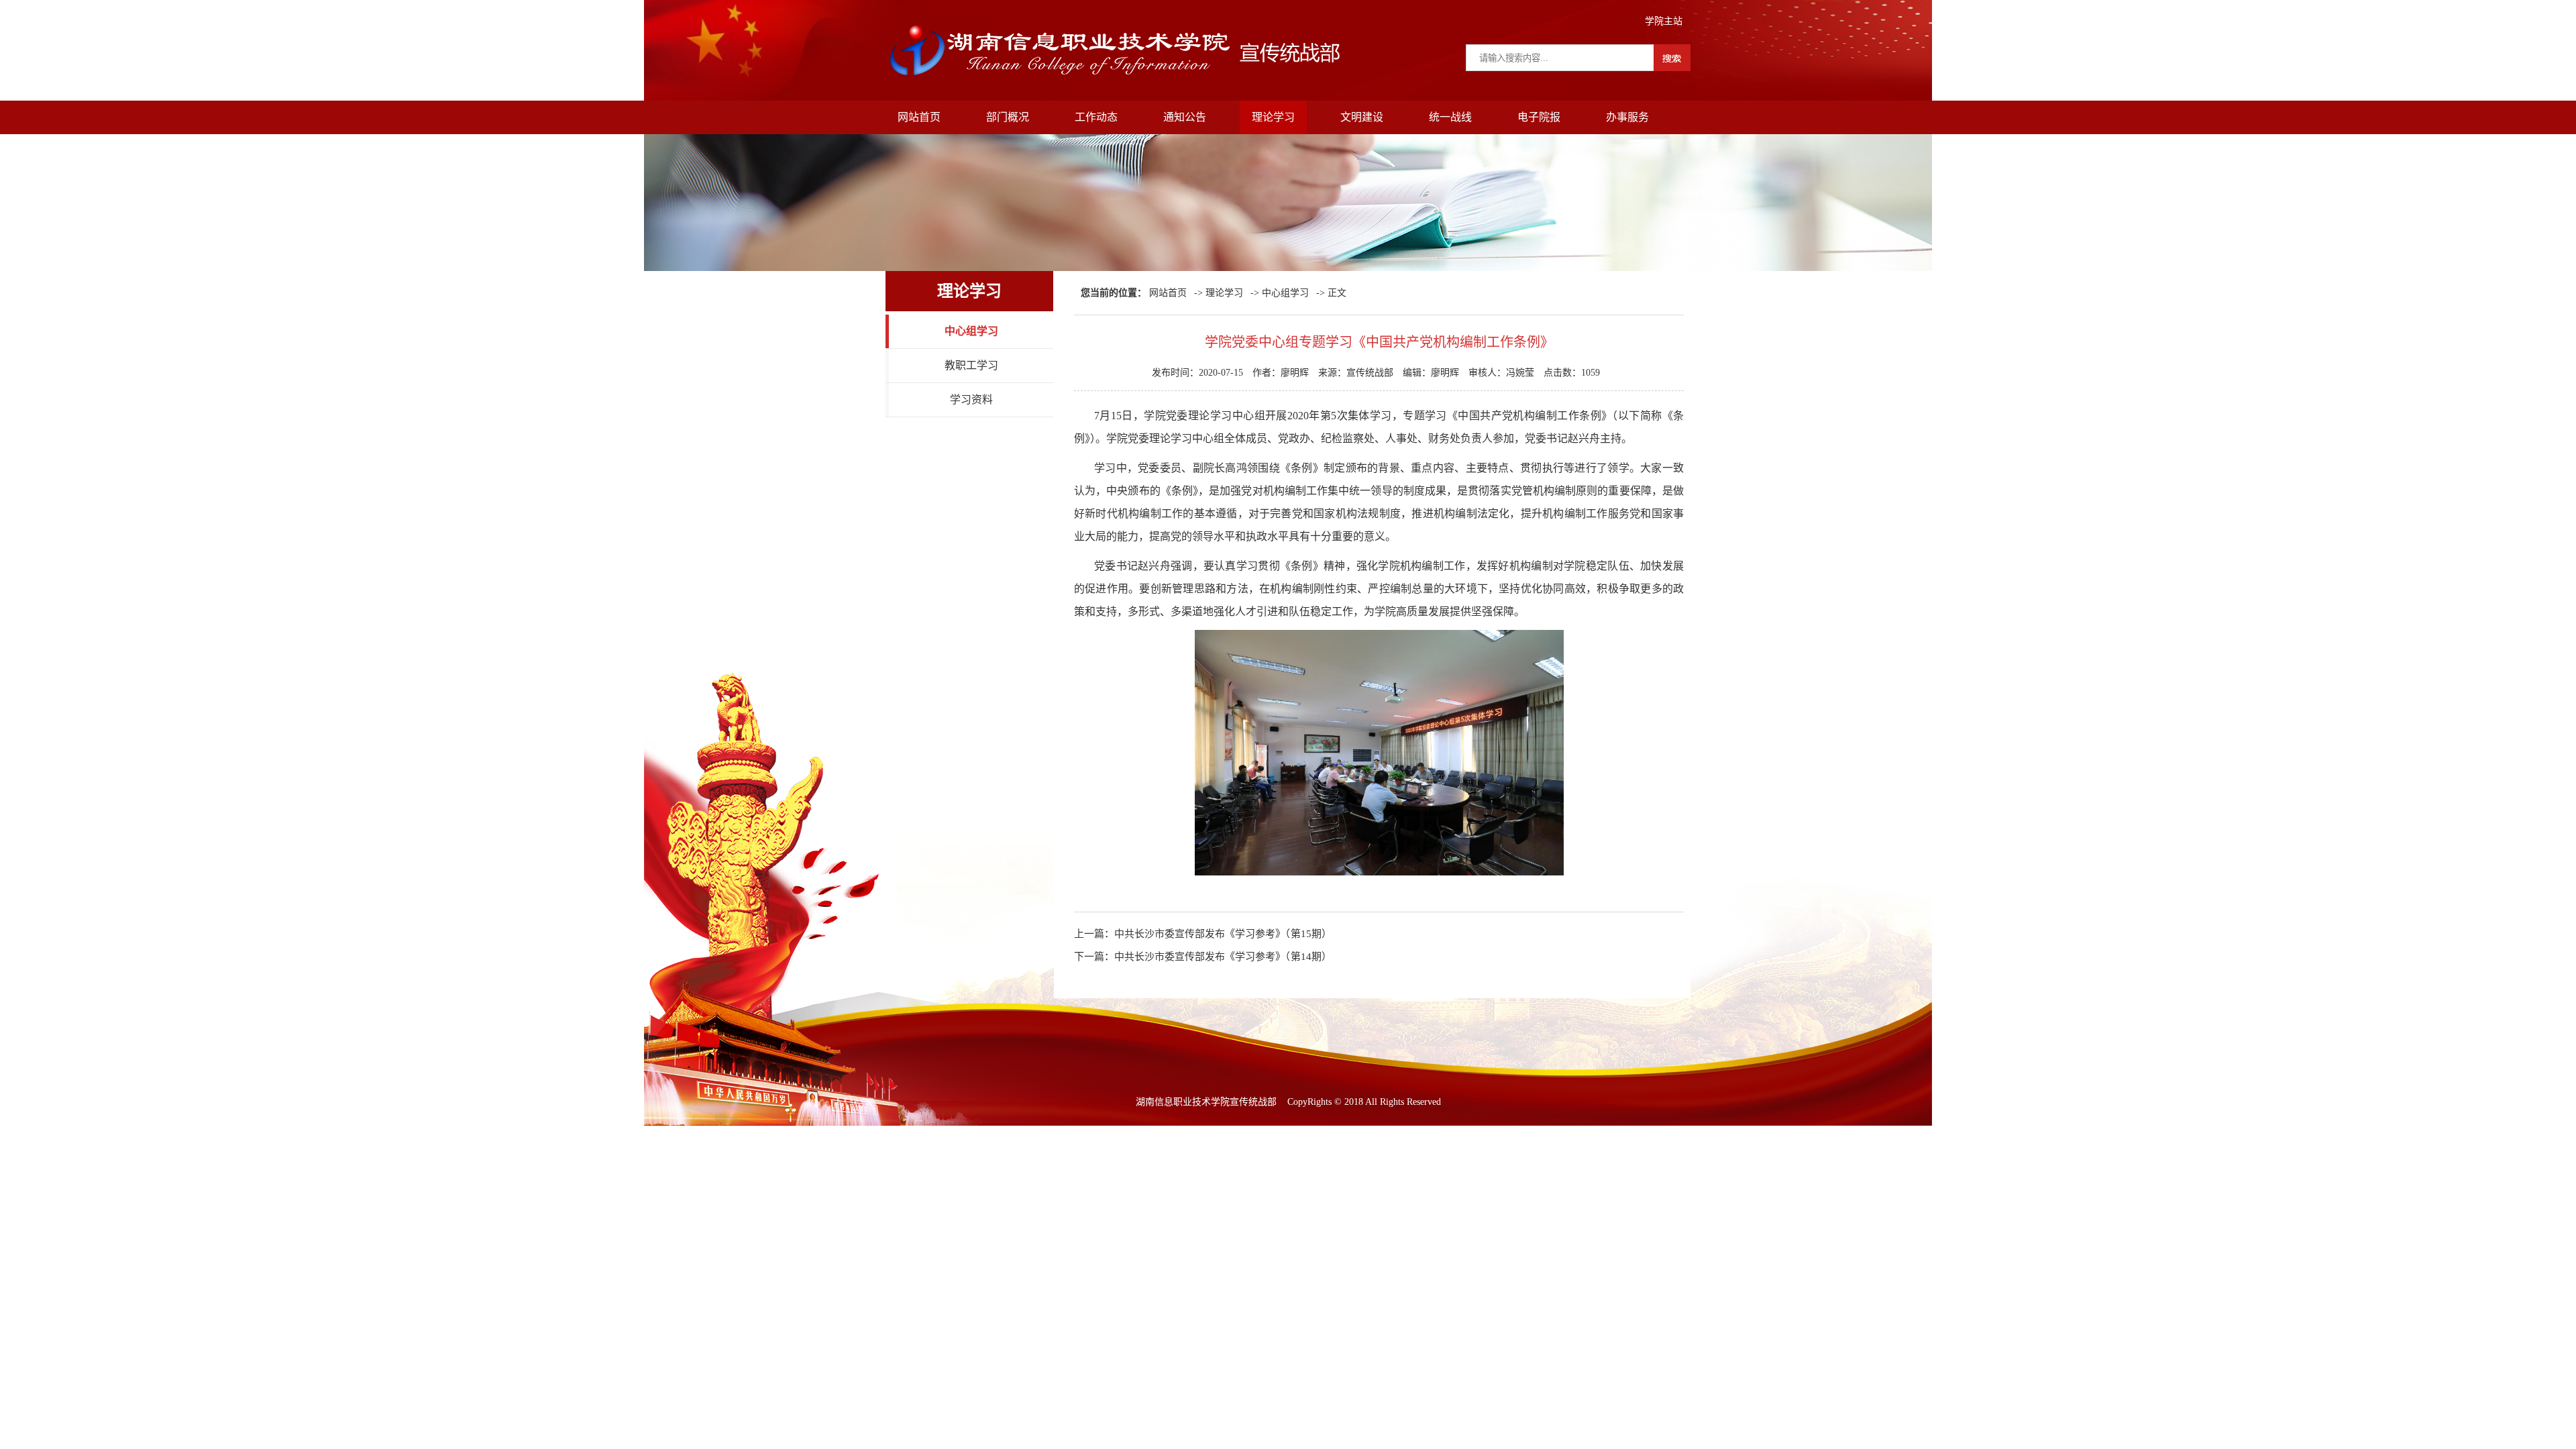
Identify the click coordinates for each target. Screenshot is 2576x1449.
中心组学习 (971, 331)
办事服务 (1627, 117)
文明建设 (1362, 117)
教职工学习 (971, 365)
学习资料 (971, 399)
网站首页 (919, 117)
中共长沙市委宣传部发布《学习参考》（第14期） (1223, 957)
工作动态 (1096, 117)
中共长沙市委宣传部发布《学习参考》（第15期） (1223, 934)
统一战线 (1450, 117)
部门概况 (1008, 117)
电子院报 (1539, 117)
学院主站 (1664, 21)
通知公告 (1185, 117)
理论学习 (1273, 117)
